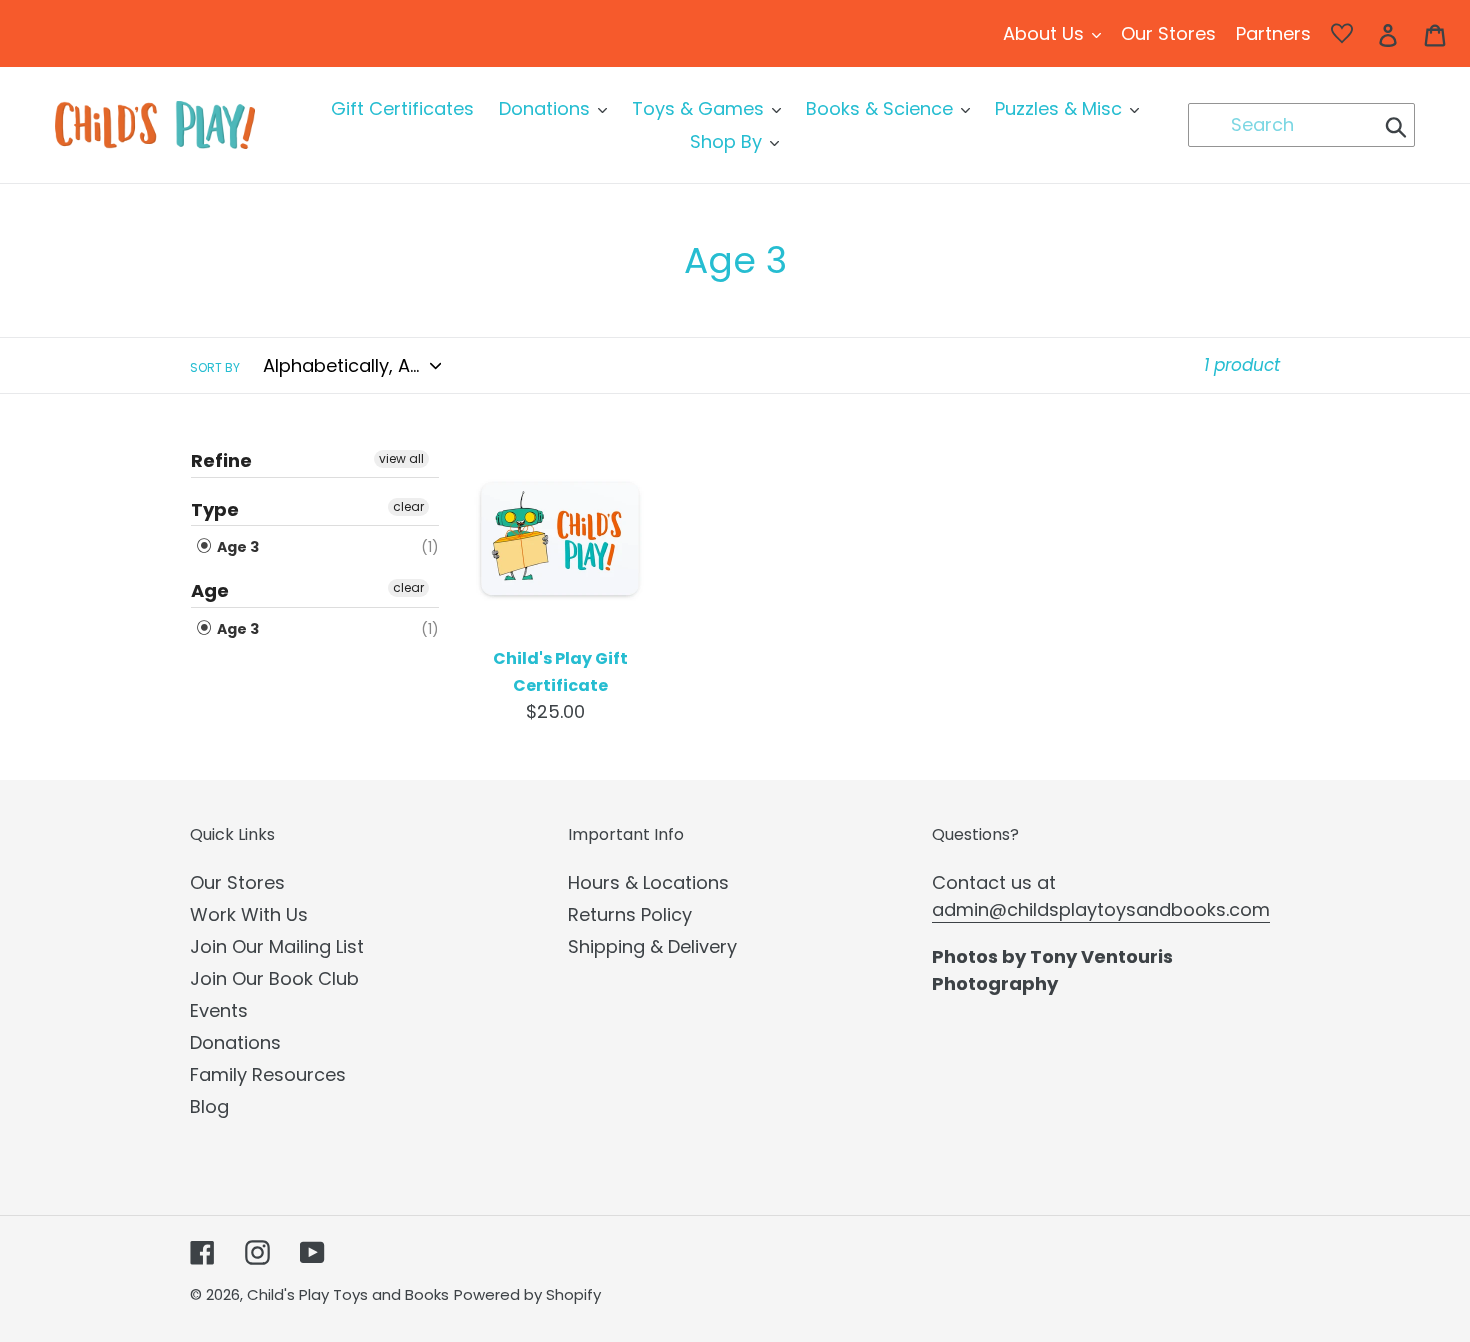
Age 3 (236, 547)
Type (215, 509)
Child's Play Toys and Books (348, 1294)
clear (408, 506)
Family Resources (268, 1074)
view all (401, 458)
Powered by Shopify (527, 1294)
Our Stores (237, 882)
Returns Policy (630, 914)
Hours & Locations (648, 882)
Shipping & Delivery (652, 946)
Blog (209, 1106)
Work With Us (249, 914)
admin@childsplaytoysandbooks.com (1101, 909)
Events (219, 1010)
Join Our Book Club (274, 978)
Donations (235, 1042)
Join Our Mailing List (277, 946)
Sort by (215, 367)
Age (210, 590)
